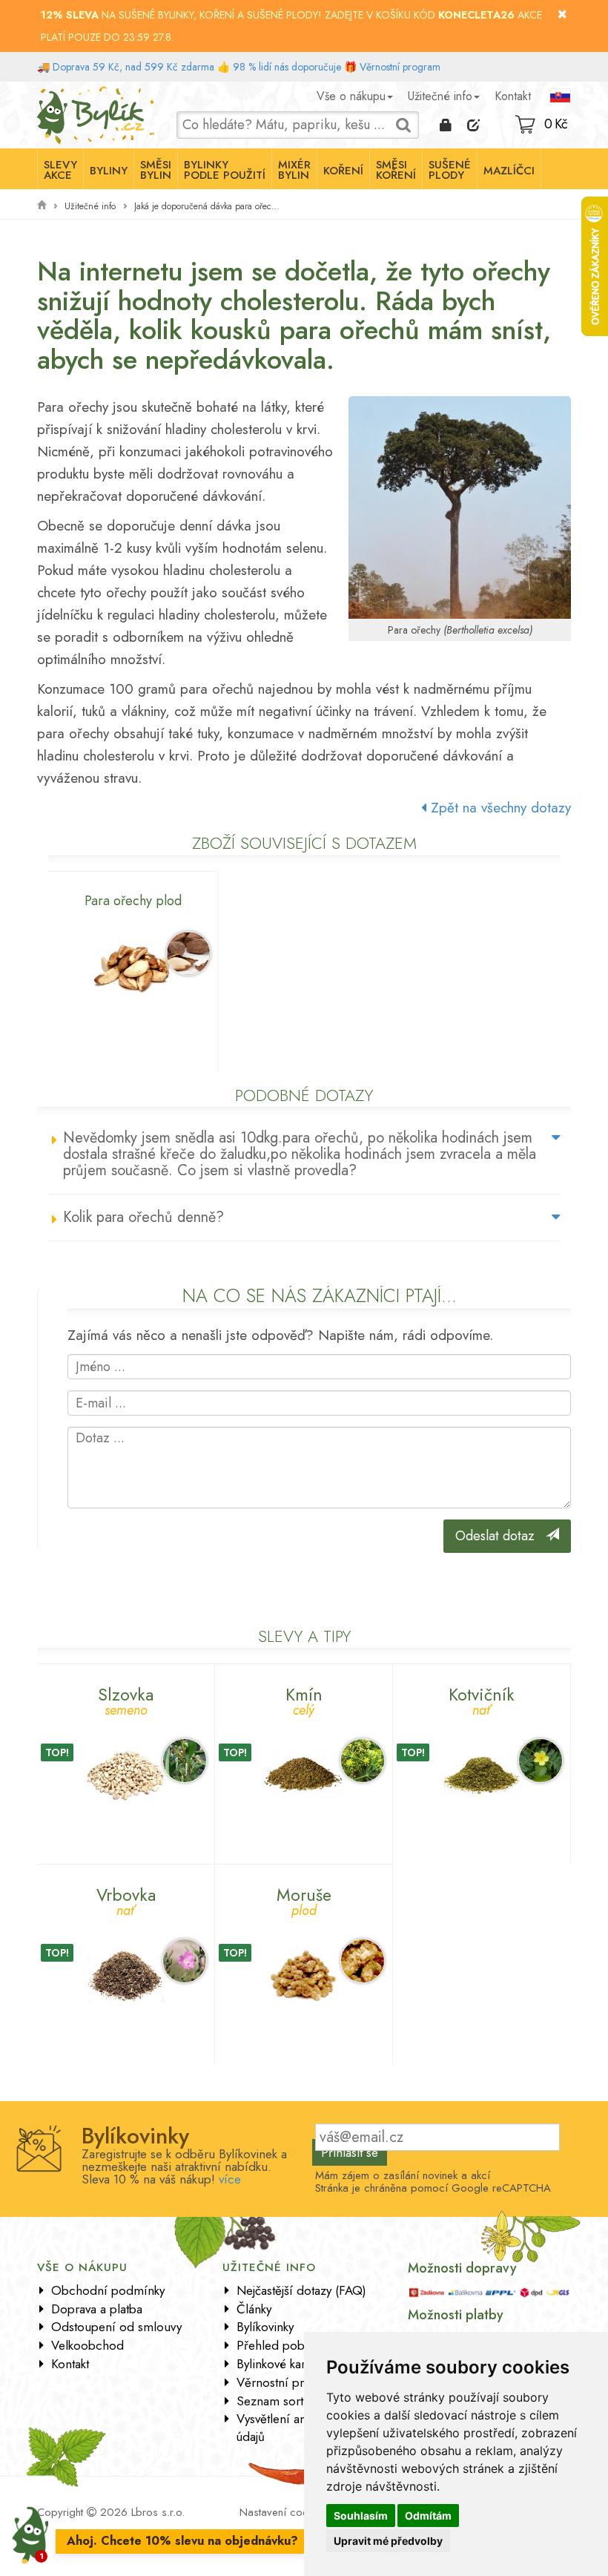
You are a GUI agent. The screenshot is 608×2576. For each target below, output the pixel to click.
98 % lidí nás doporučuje (287, 67)
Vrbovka (126, 1900)
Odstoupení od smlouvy (116, 2327)
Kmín (304, 1699)
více (230, 2179)
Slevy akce (60, 170)
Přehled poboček (283, 2345)
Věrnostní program (400, 67)
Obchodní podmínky (108, 2290)
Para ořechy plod (133, 901)
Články (254, 2309)
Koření (343, 171)
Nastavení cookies (283, 2512)
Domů (50, 93)
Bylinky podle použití (225, 170)
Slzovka (126, 1699)
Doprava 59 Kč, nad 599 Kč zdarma (133, 67)
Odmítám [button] (428, 2516)
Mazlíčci (509, 171)
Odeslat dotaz (500, 1536)
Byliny (109, 171)
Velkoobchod (87, 2345)
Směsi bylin (156, 170)
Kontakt (513, 96)
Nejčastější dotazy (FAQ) (301, 2290)
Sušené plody (450, 170)
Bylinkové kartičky (282, 2364)
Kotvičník (482, 1699)
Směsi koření (396, 170)
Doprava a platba (97, 2309)
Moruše (304, 1900)
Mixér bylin (294, 170)
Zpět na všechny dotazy (499, 808)
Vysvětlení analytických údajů (296, 2428)
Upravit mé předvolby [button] (388, 2541)
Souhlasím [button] (361, 2516)
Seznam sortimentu (288, 2401)
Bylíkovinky (265, 2327)
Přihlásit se (350, 2152)
